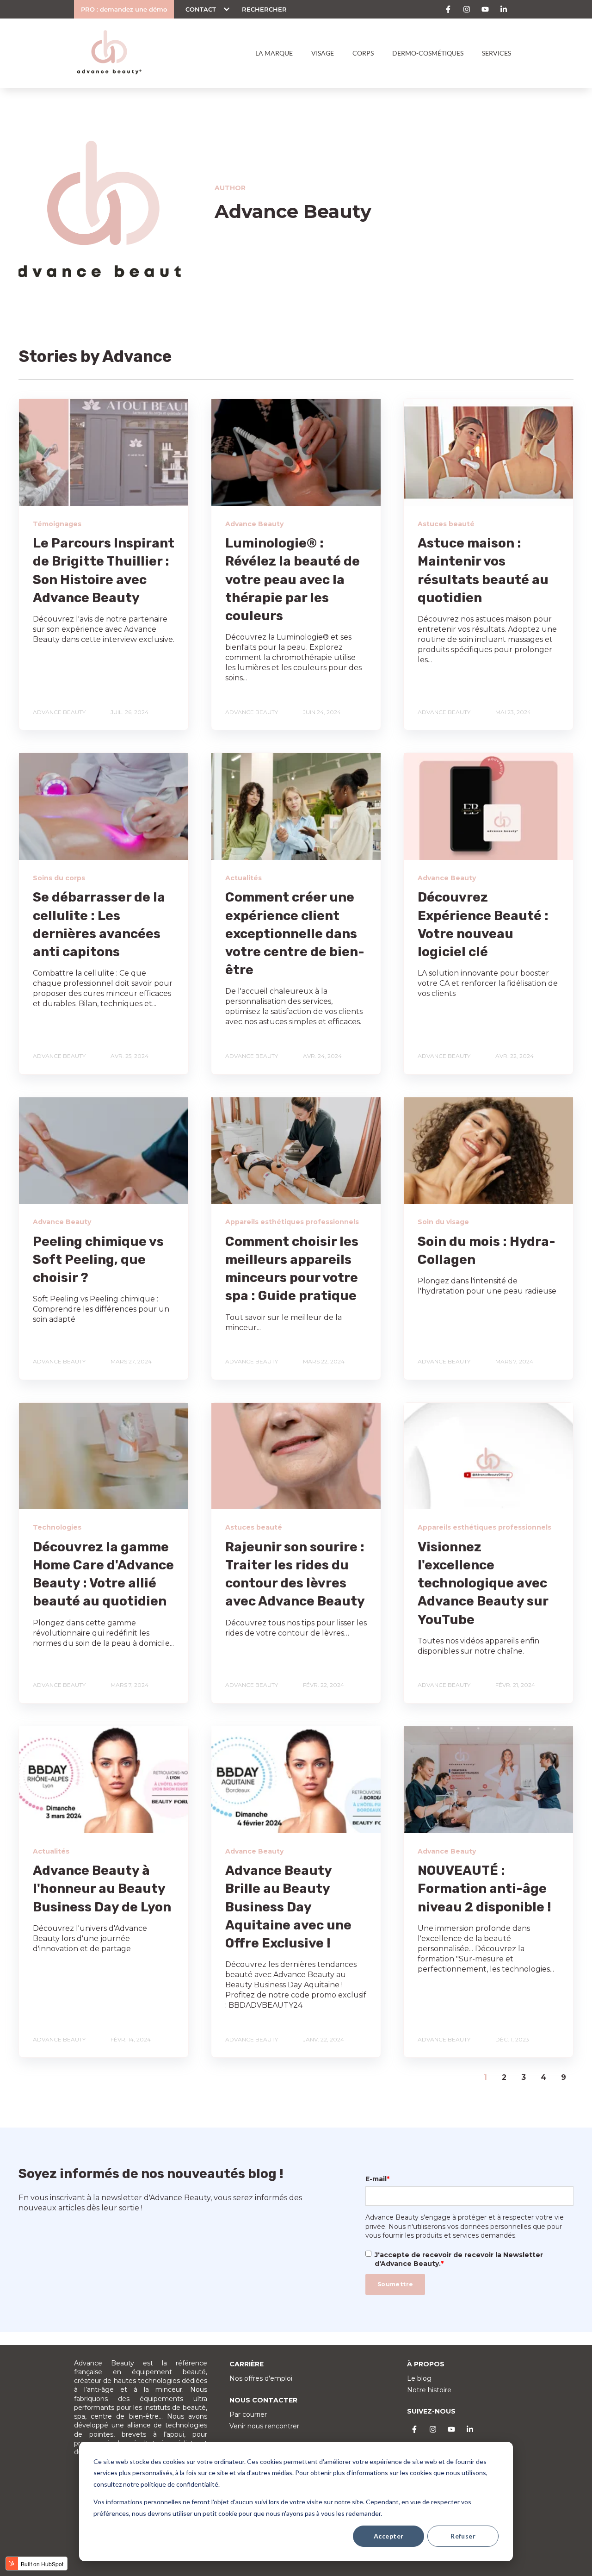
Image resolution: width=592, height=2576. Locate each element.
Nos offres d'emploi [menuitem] (261, 2378)
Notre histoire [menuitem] (429, 2390)
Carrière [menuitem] (247, 2364)
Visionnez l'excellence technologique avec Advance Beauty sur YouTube (483, 1583)
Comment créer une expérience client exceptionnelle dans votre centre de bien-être (295, 933)
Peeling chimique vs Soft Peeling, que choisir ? (98, 1260)
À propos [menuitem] (426, 2364)
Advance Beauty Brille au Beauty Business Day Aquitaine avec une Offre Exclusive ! (288, 1907)
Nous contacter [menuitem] (263, 2400)
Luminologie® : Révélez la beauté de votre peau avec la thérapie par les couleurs (293, 579)
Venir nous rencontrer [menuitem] (264, 2426)
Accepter (388, 2536)
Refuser (463, 2536)
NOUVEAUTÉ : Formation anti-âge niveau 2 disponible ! (484, 1888)
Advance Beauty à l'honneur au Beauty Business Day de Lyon (102, 1888)
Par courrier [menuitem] (248, 2414)
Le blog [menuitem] (419, 2378)
